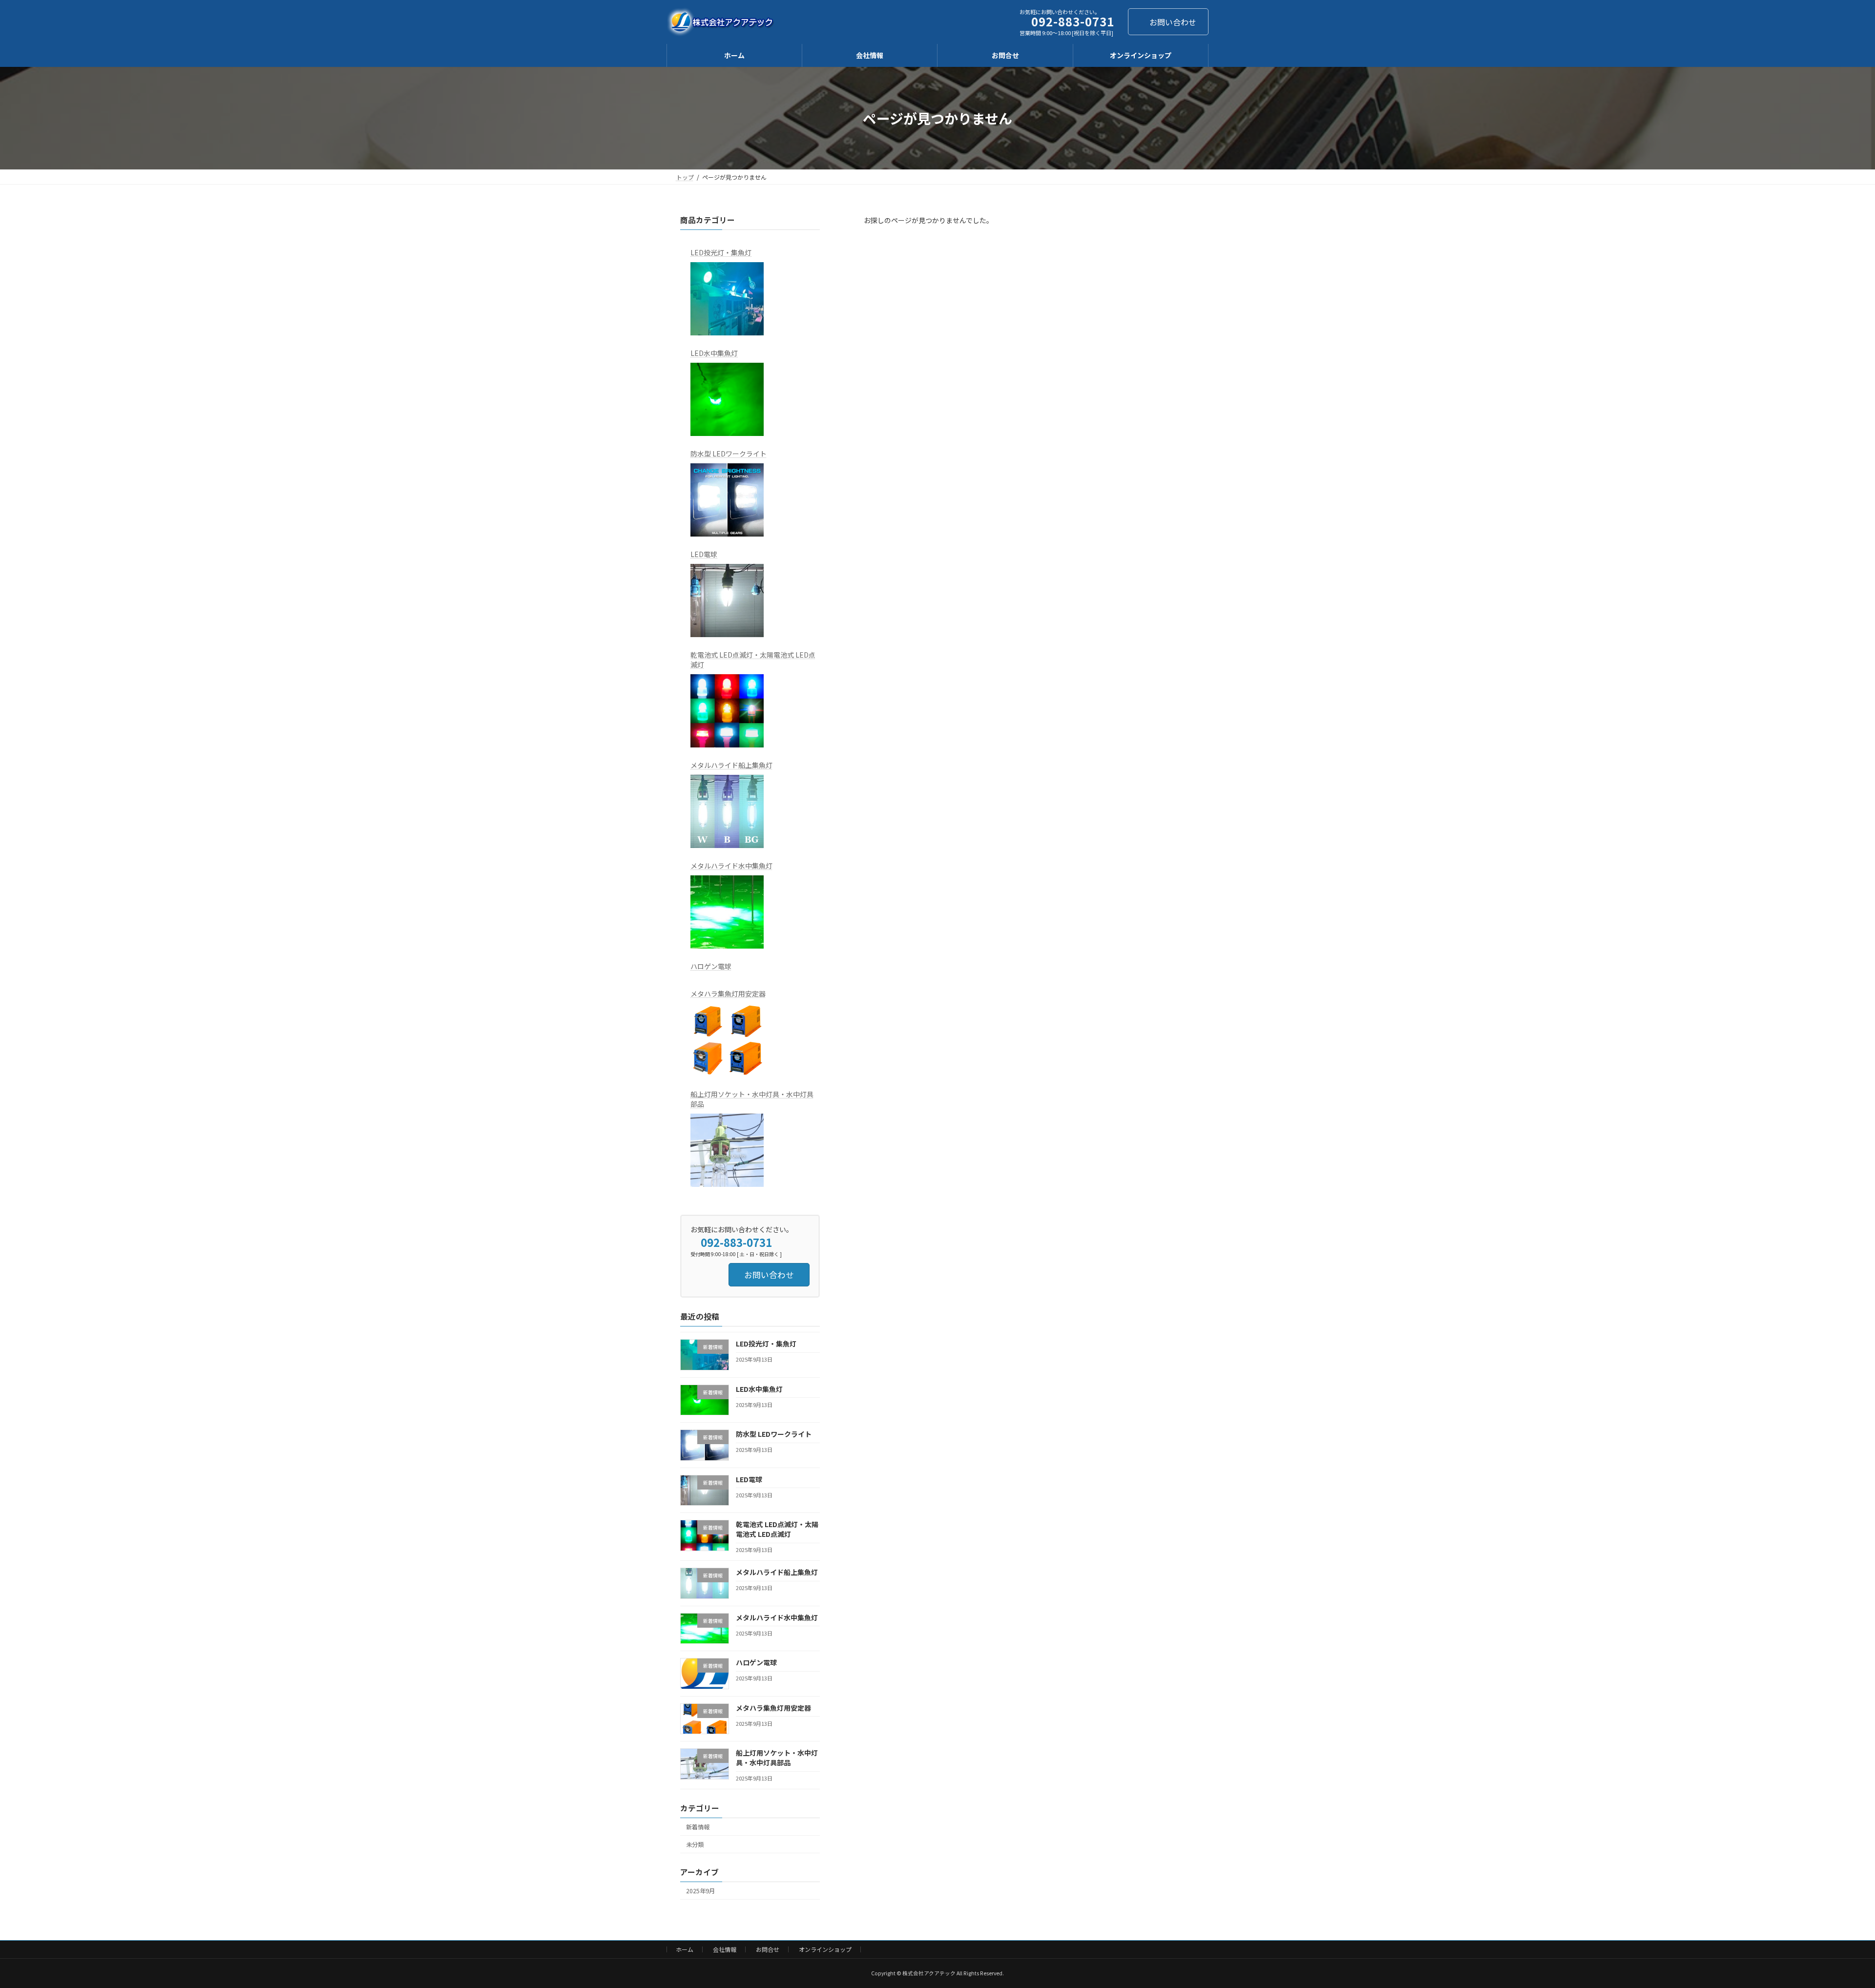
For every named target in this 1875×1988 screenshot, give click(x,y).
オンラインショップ (825, 1949)
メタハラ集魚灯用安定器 (728, 994)
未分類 (695, 1844)
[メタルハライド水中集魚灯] (727, 912)
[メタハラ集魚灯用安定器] (727, 1040)
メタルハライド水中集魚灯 (731, 866)
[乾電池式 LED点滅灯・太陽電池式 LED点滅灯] (727, 711)
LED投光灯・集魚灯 (721, 252)
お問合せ (768, 1949)
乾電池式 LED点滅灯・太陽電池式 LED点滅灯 (753, 660)
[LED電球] (727, 601)
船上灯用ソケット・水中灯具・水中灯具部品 (752, 1099)
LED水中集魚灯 (714, 353)
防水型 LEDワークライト (729, 454)
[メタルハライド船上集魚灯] (727, 811)
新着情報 (698, 1827)
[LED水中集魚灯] (727, 399)
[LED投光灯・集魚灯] (727, 299)
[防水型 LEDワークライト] (727, 500)
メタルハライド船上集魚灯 (731, 765)
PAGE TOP (1827, 1919)
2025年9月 (700, 1891)
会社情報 (725, 1949)
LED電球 (704, 554)
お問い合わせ (1173, 22)
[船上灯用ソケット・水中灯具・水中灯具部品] (727, 1150)
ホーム (685, 1949)
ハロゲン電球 (711, 966)
